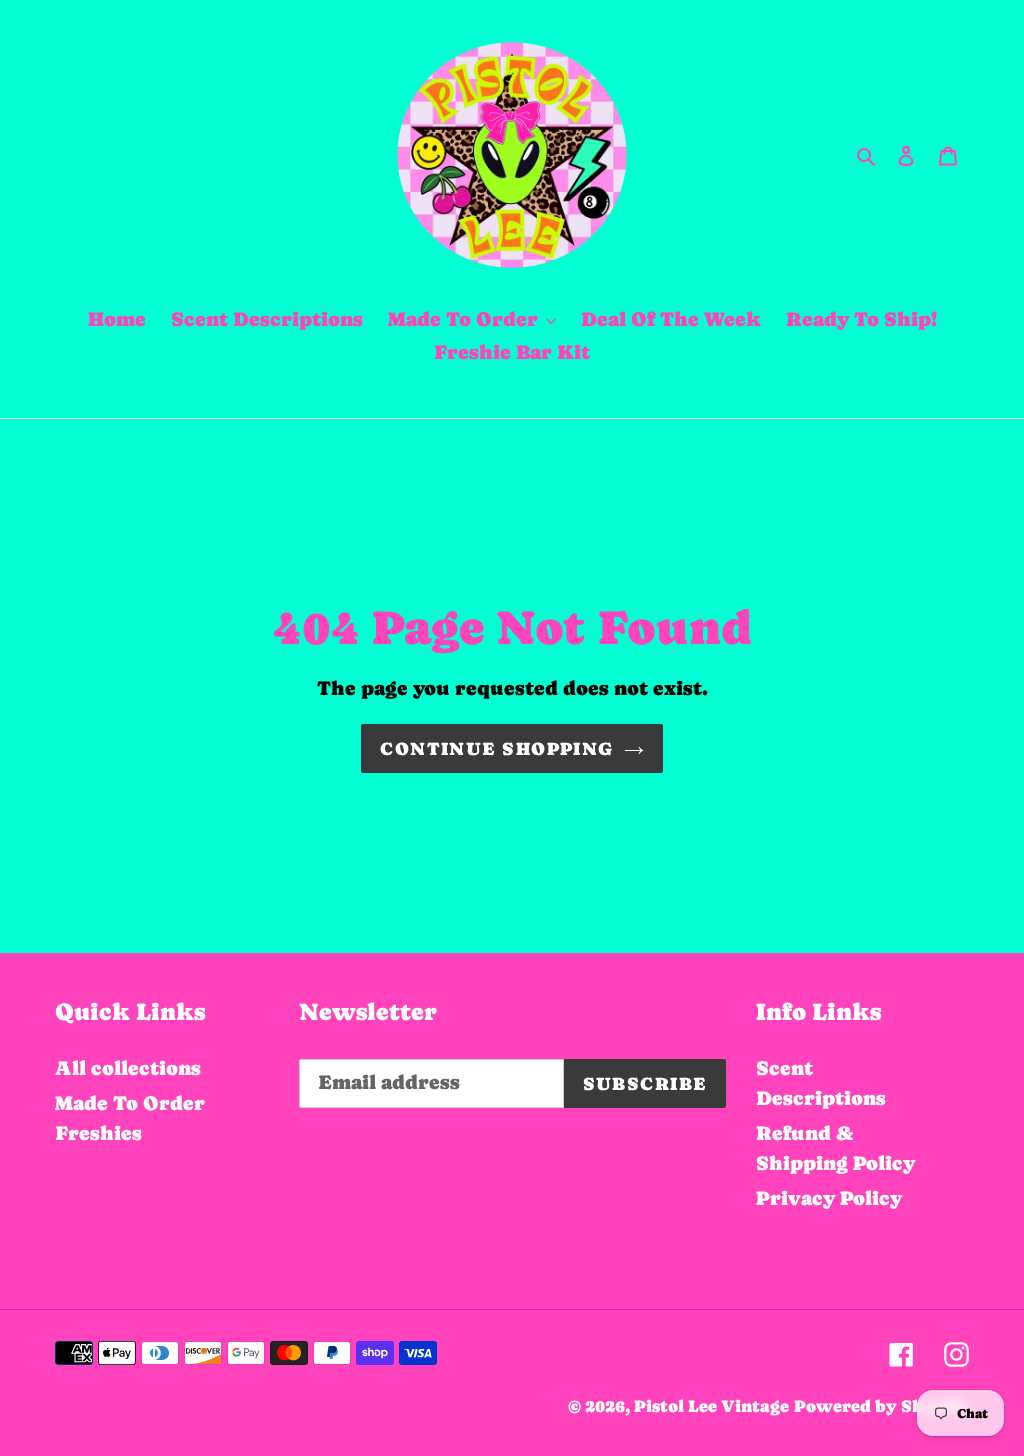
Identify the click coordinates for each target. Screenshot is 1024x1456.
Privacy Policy (829, 1198)
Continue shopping (496, 748)
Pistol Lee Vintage (711, 1406)
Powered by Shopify (881, 1406)
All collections (128, 1068)
